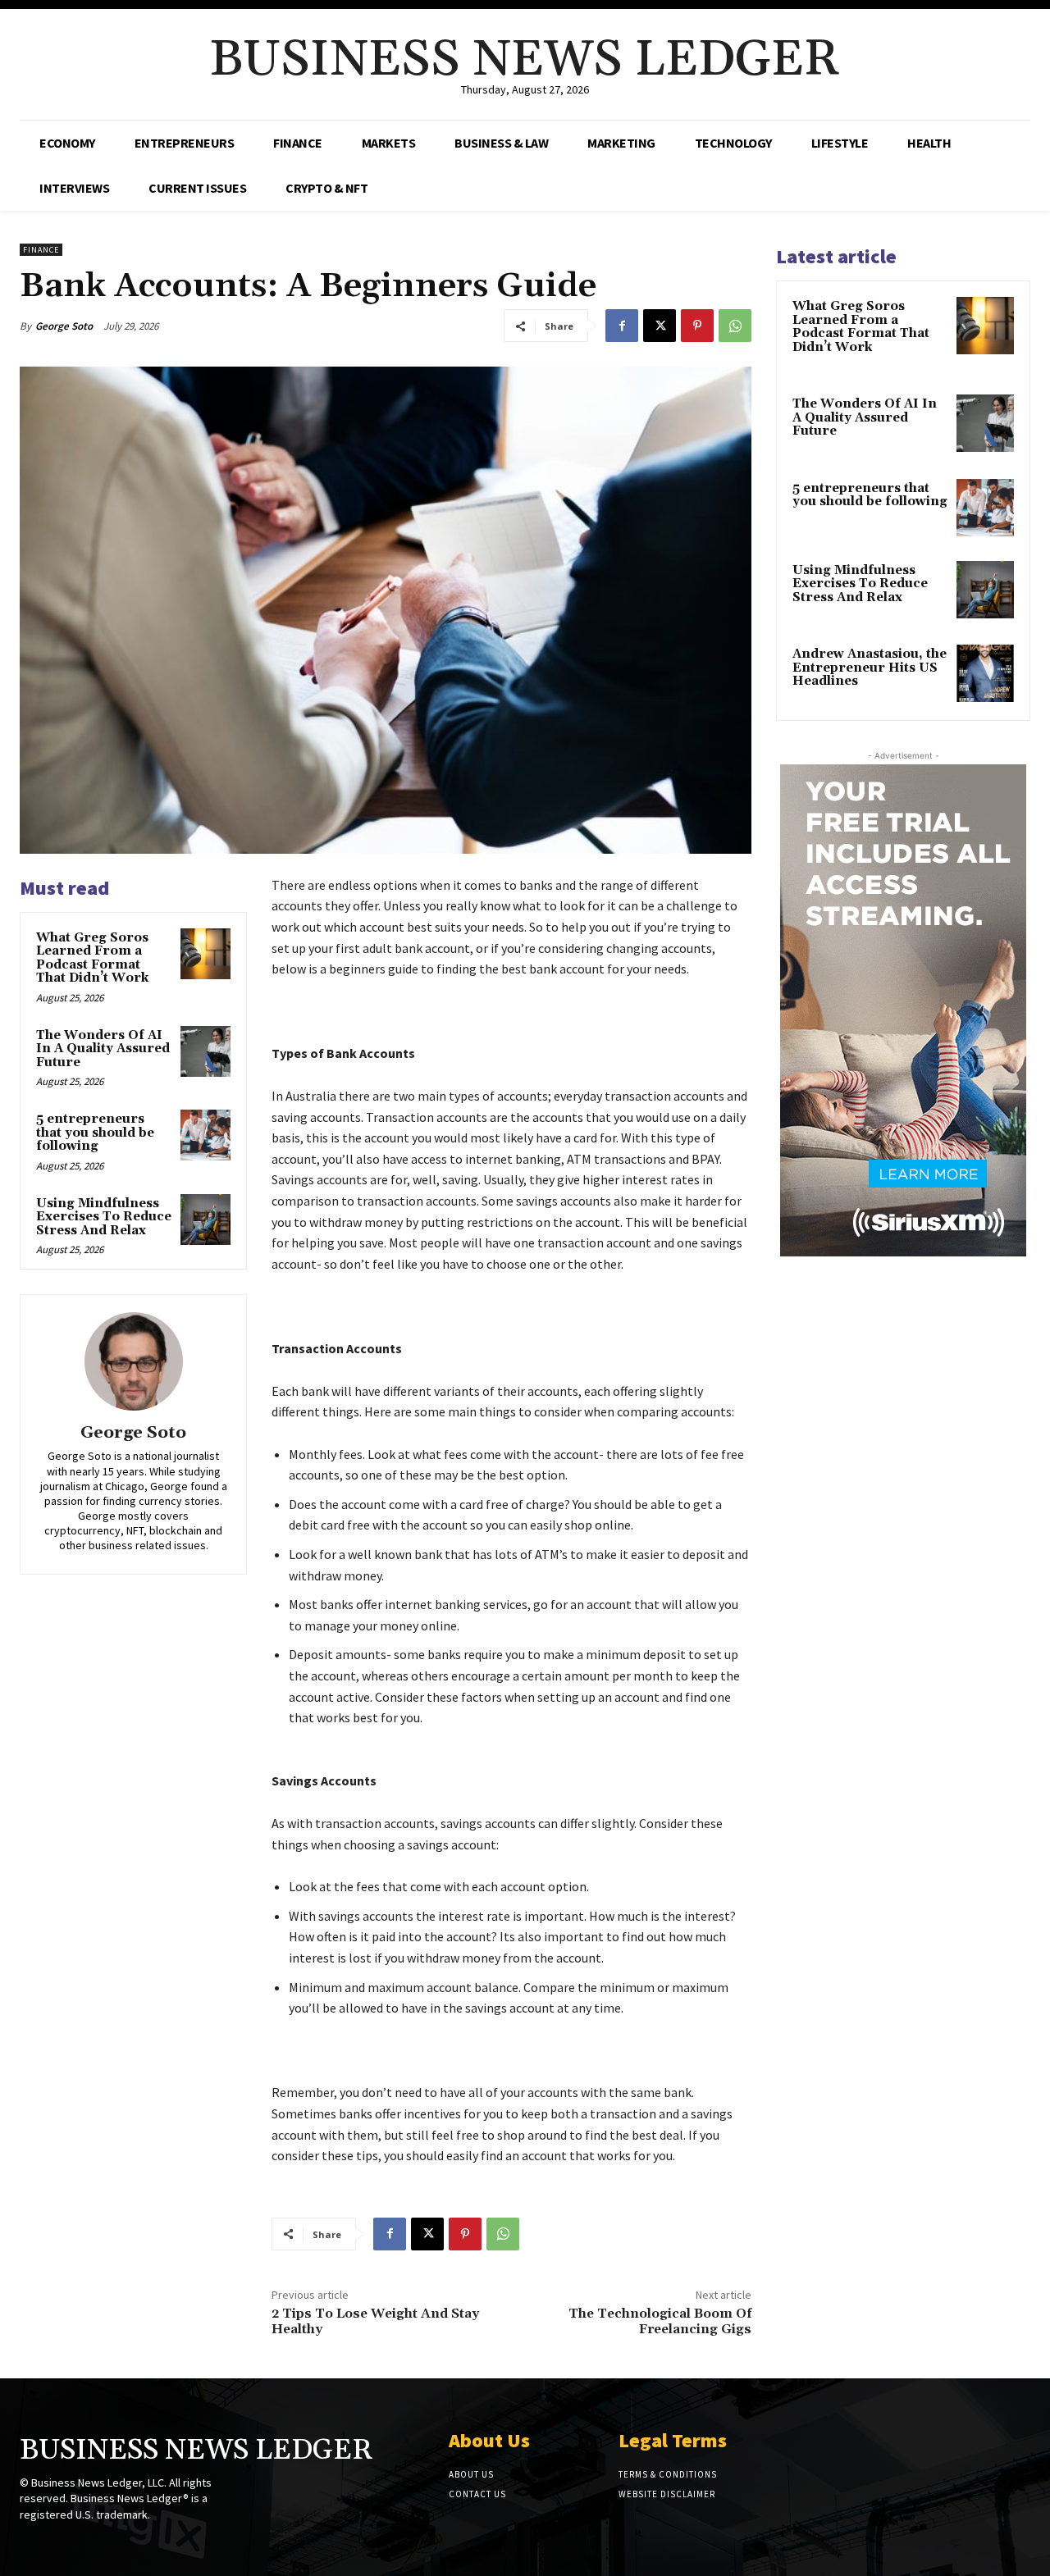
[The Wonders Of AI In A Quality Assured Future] (206, 1051)
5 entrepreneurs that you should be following (95, 1133)
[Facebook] (622, 326)
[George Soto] (134, 1361)
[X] (660, 326)
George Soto (64, 326)
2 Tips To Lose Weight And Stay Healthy (375, 2321)
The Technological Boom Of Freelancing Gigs (660, 2321)
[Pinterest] (697, 326)
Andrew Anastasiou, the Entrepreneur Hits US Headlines (870, 668)
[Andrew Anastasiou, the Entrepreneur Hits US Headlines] (985, 673)
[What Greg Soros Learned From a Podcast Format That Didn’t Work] (206, 954)
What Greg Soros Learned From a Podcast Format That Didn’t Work (92, 958)
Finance (41, 250)
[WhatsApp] (735, 326)
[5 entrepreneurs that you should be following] (206, 1135)
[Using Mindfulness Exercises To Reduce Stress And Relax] (206, 1220)
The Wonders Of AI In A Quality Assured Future (103, 1049)
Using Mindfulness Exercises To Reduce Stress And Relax (104, 1217)
